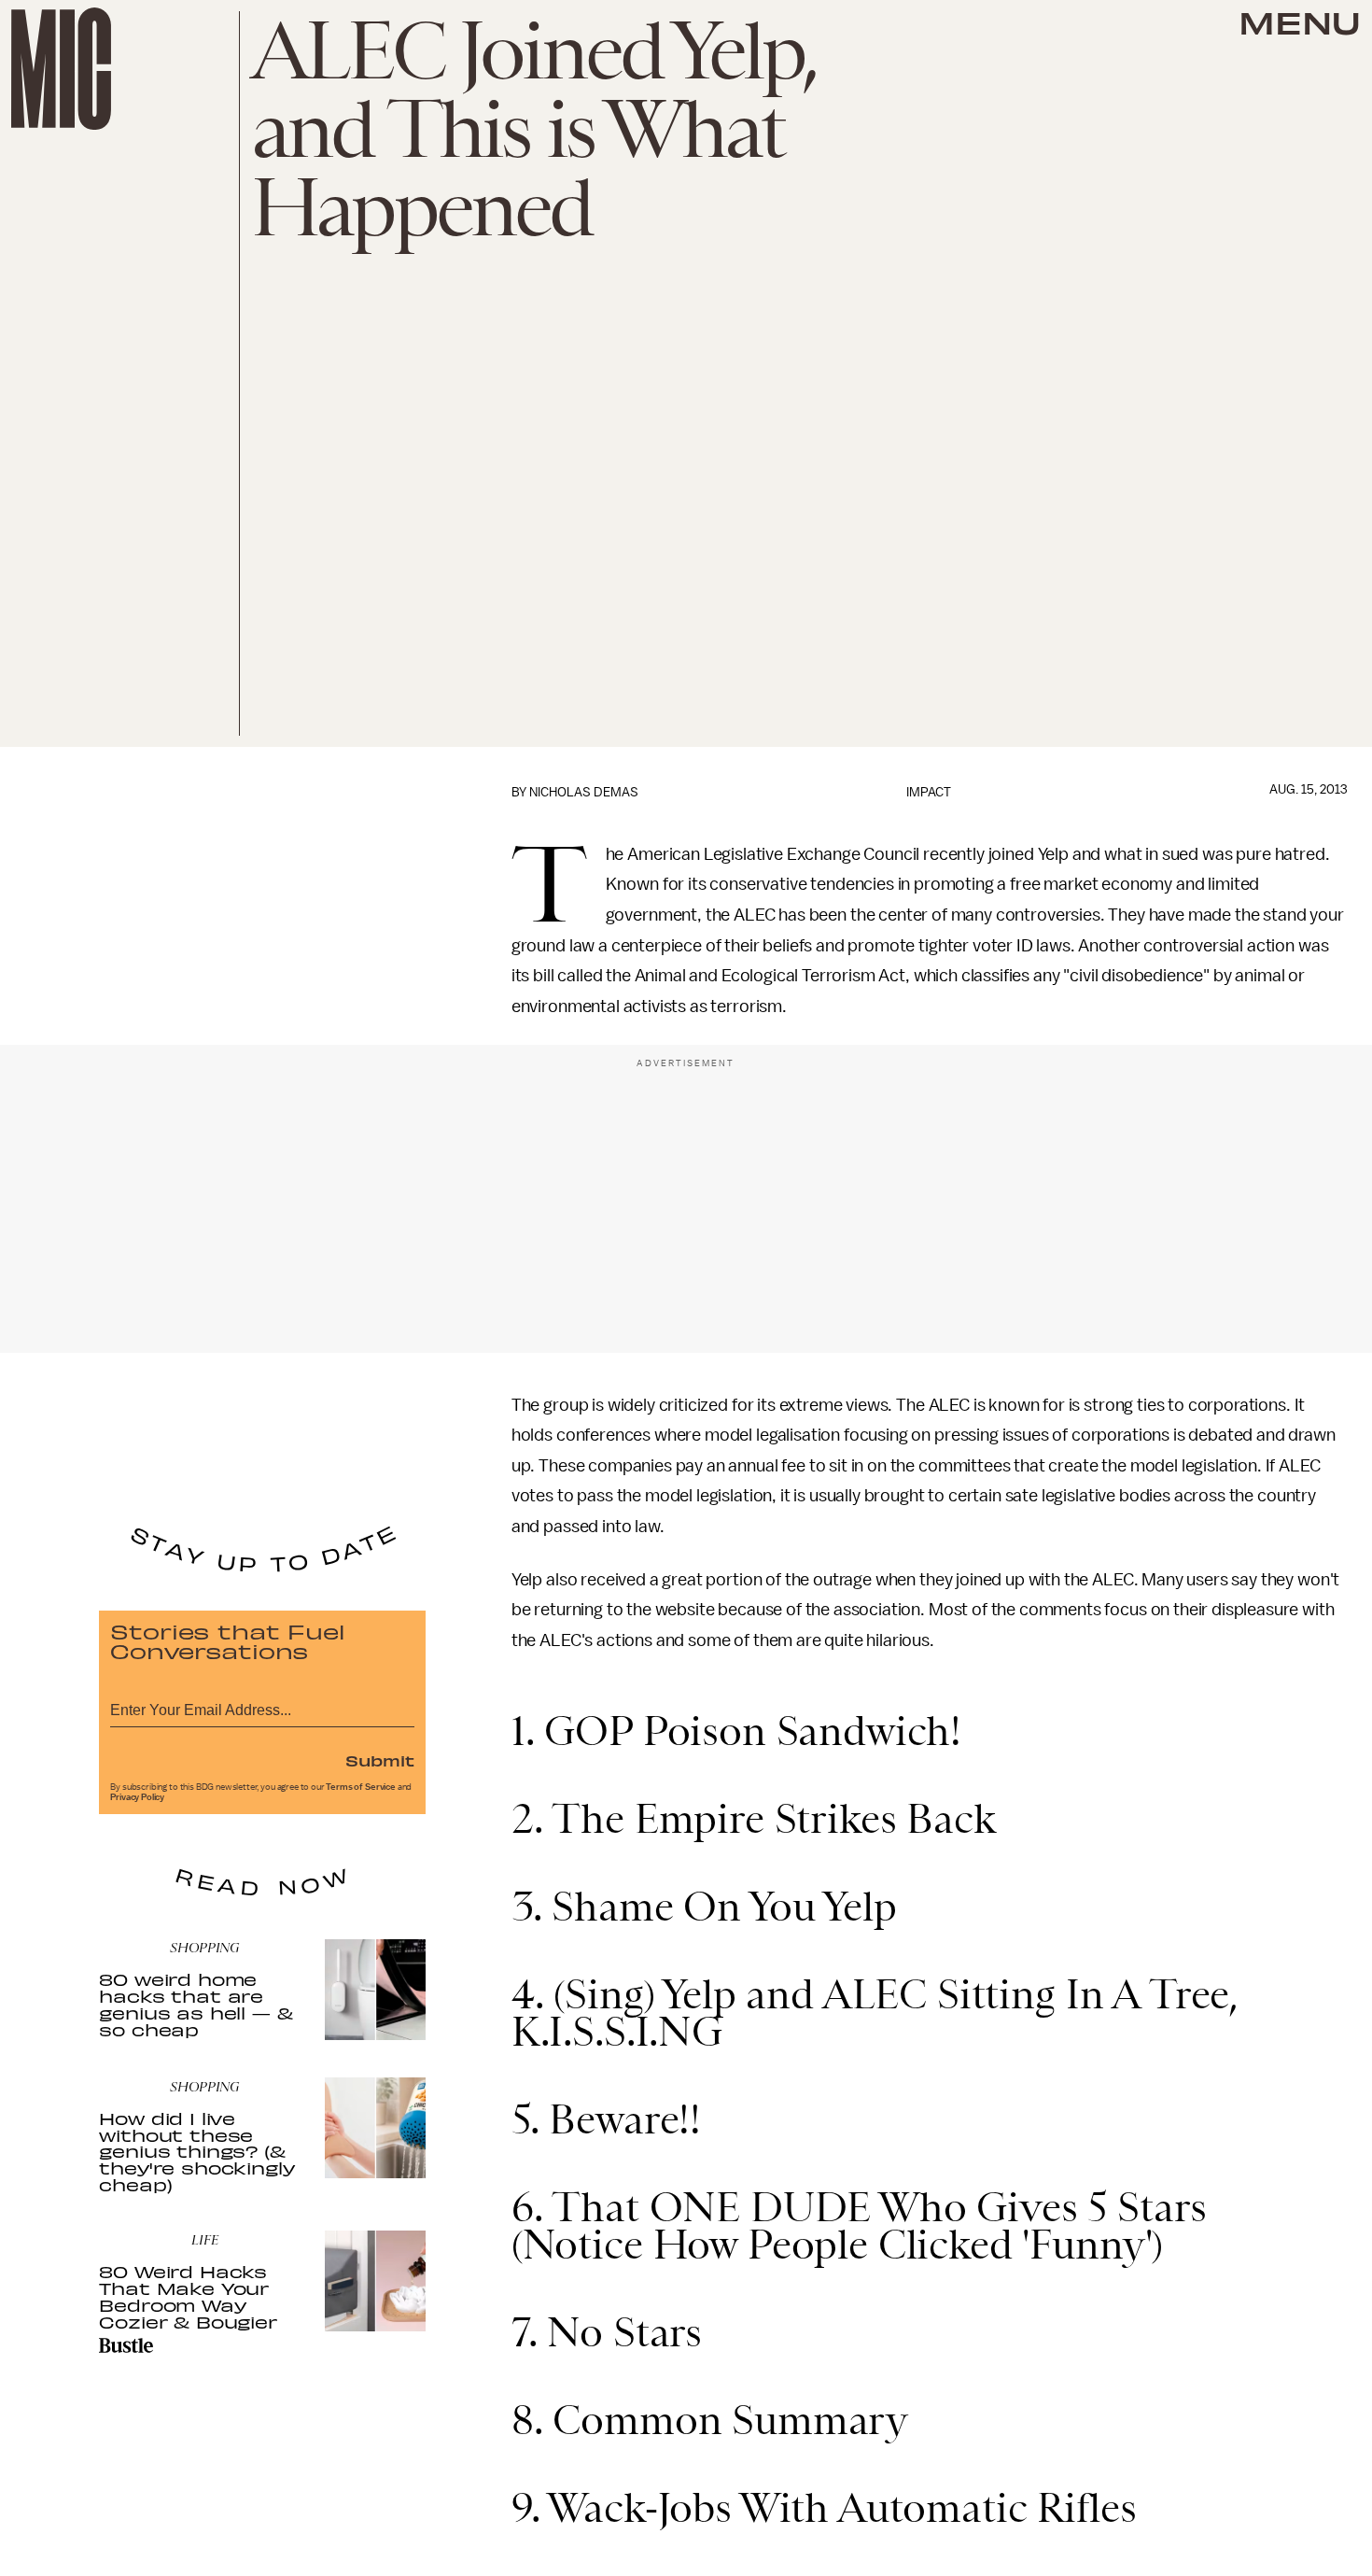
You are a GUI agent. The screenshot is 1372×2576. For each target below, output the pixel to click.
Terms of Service (360, 1787)
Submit (380, 1760)
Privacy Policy (137, 1797)
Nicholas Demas (584, 792)
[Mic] (61, 69)
